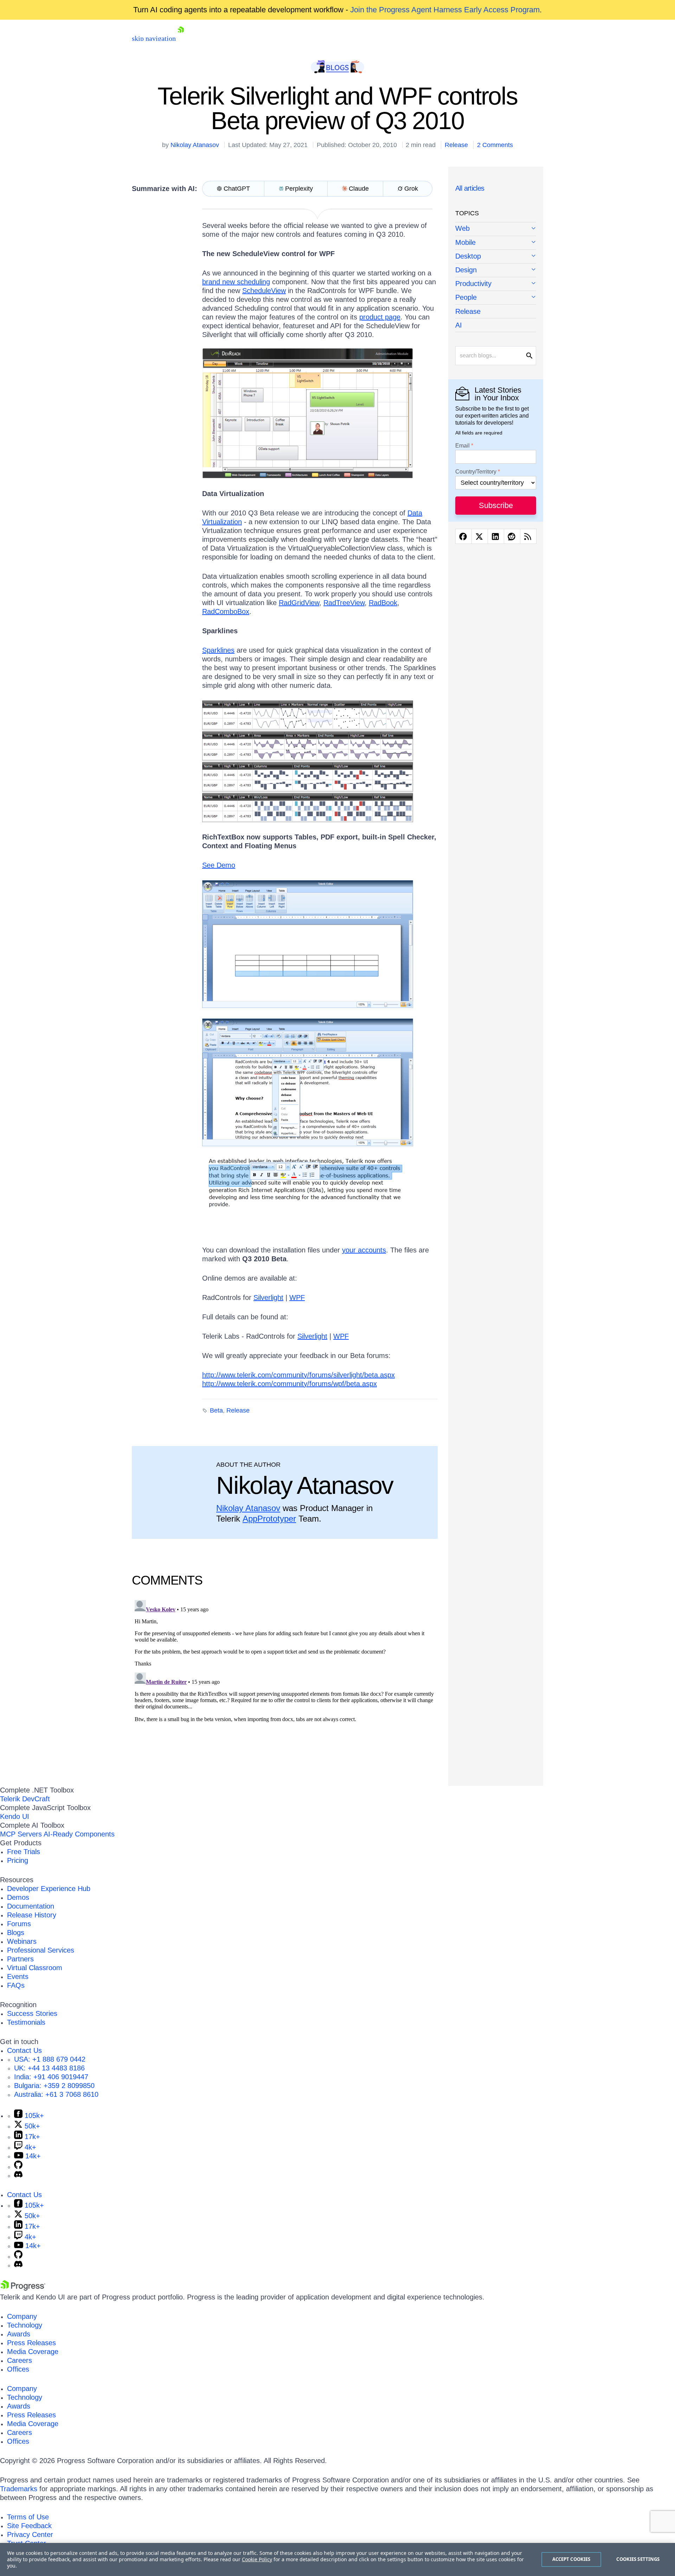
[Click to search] (529, 356)
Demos (18, 1897)
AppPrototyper (269, 1519)
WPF (297, 1297)
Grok (411, 189)
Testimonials (26, 2022)
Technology (25, 2325)
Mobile (465, 242)
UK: (49, 2068)
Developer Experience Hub (49, 1889)
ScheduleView (264, 291)
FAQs (16, 1985)
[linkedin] (496, 536)
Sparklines (218, 650)
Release (456, 145)
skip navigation (154, 38)
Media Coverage (33, 2352)
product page (380, 317)
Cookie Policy (257, 2559)
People (466, 297)
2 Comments (495, 145)
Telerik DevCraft (25, 1799)
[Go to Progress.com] (23, 2288)
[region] (337, 2559)
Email (462, 446)
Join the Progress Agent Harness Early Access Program (445, 10)
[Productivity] (496, 284)
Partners (20, 1959)
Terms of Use (28, 2517)
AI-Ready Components (79, 1834)
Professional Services (41, 1950)
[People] (496, 298)
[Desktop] (496, 257)
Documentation (31, 1906)
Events (18, 1977)
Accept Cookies (571, 2559)
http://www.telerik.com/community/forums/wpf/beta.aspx (290, 1384)
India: (51, 2077)
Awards (19, 2334)
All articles (470, 188)
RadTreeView (344, 603)
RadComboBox (226, 611)
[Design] (496, 270)
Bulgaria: (54, 2086)
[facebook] (464, 536)
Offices (18, 2369)
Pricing (18, 1860)
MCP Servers (21, 1834)
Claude (359, 189)
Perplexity (299, 189)
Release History (32, 1915)
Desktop (468, 256)
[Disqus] (285, 1685)
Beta (216, 1410)
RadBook (383, 603)
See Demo (219, 865)
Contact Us (24, 2050)
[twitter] (480, 536)
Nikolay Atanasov (195, 145)
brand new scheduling (236, 282)
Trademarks (19, 2489)
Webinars (22, 1941)
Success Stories (32, 2013)
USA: (50, 2059)
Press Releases (31, 2343)
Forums (19, 1924)
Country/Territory (476, 472)
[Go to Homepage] (181, 38)
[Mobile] (496, 243)
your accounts (364, 1250)
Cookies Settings (638, 2559)
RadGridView (299, 603)
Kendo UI (15, 1816)
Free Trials (24, 1852)
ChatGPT (237, 189)
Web (462, 228)
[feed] (528, 536)
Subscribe (496, 505)
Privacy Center (30, 2534)
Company (22, 2316)
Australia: (56, 2094)
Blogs (16, 1933)
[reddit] (512, 536)
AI (459, 325)
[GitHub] (18, 2166)
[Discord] (18, 2175)
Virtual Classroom (35, 1968)
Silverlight (268, 1297)
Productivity (473, 284)
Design (466, 270)
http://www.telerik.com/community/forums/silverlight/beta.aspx (298, 1375)
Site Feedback (29, 2526)
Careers (20, 2360)
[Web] (496, 229)
